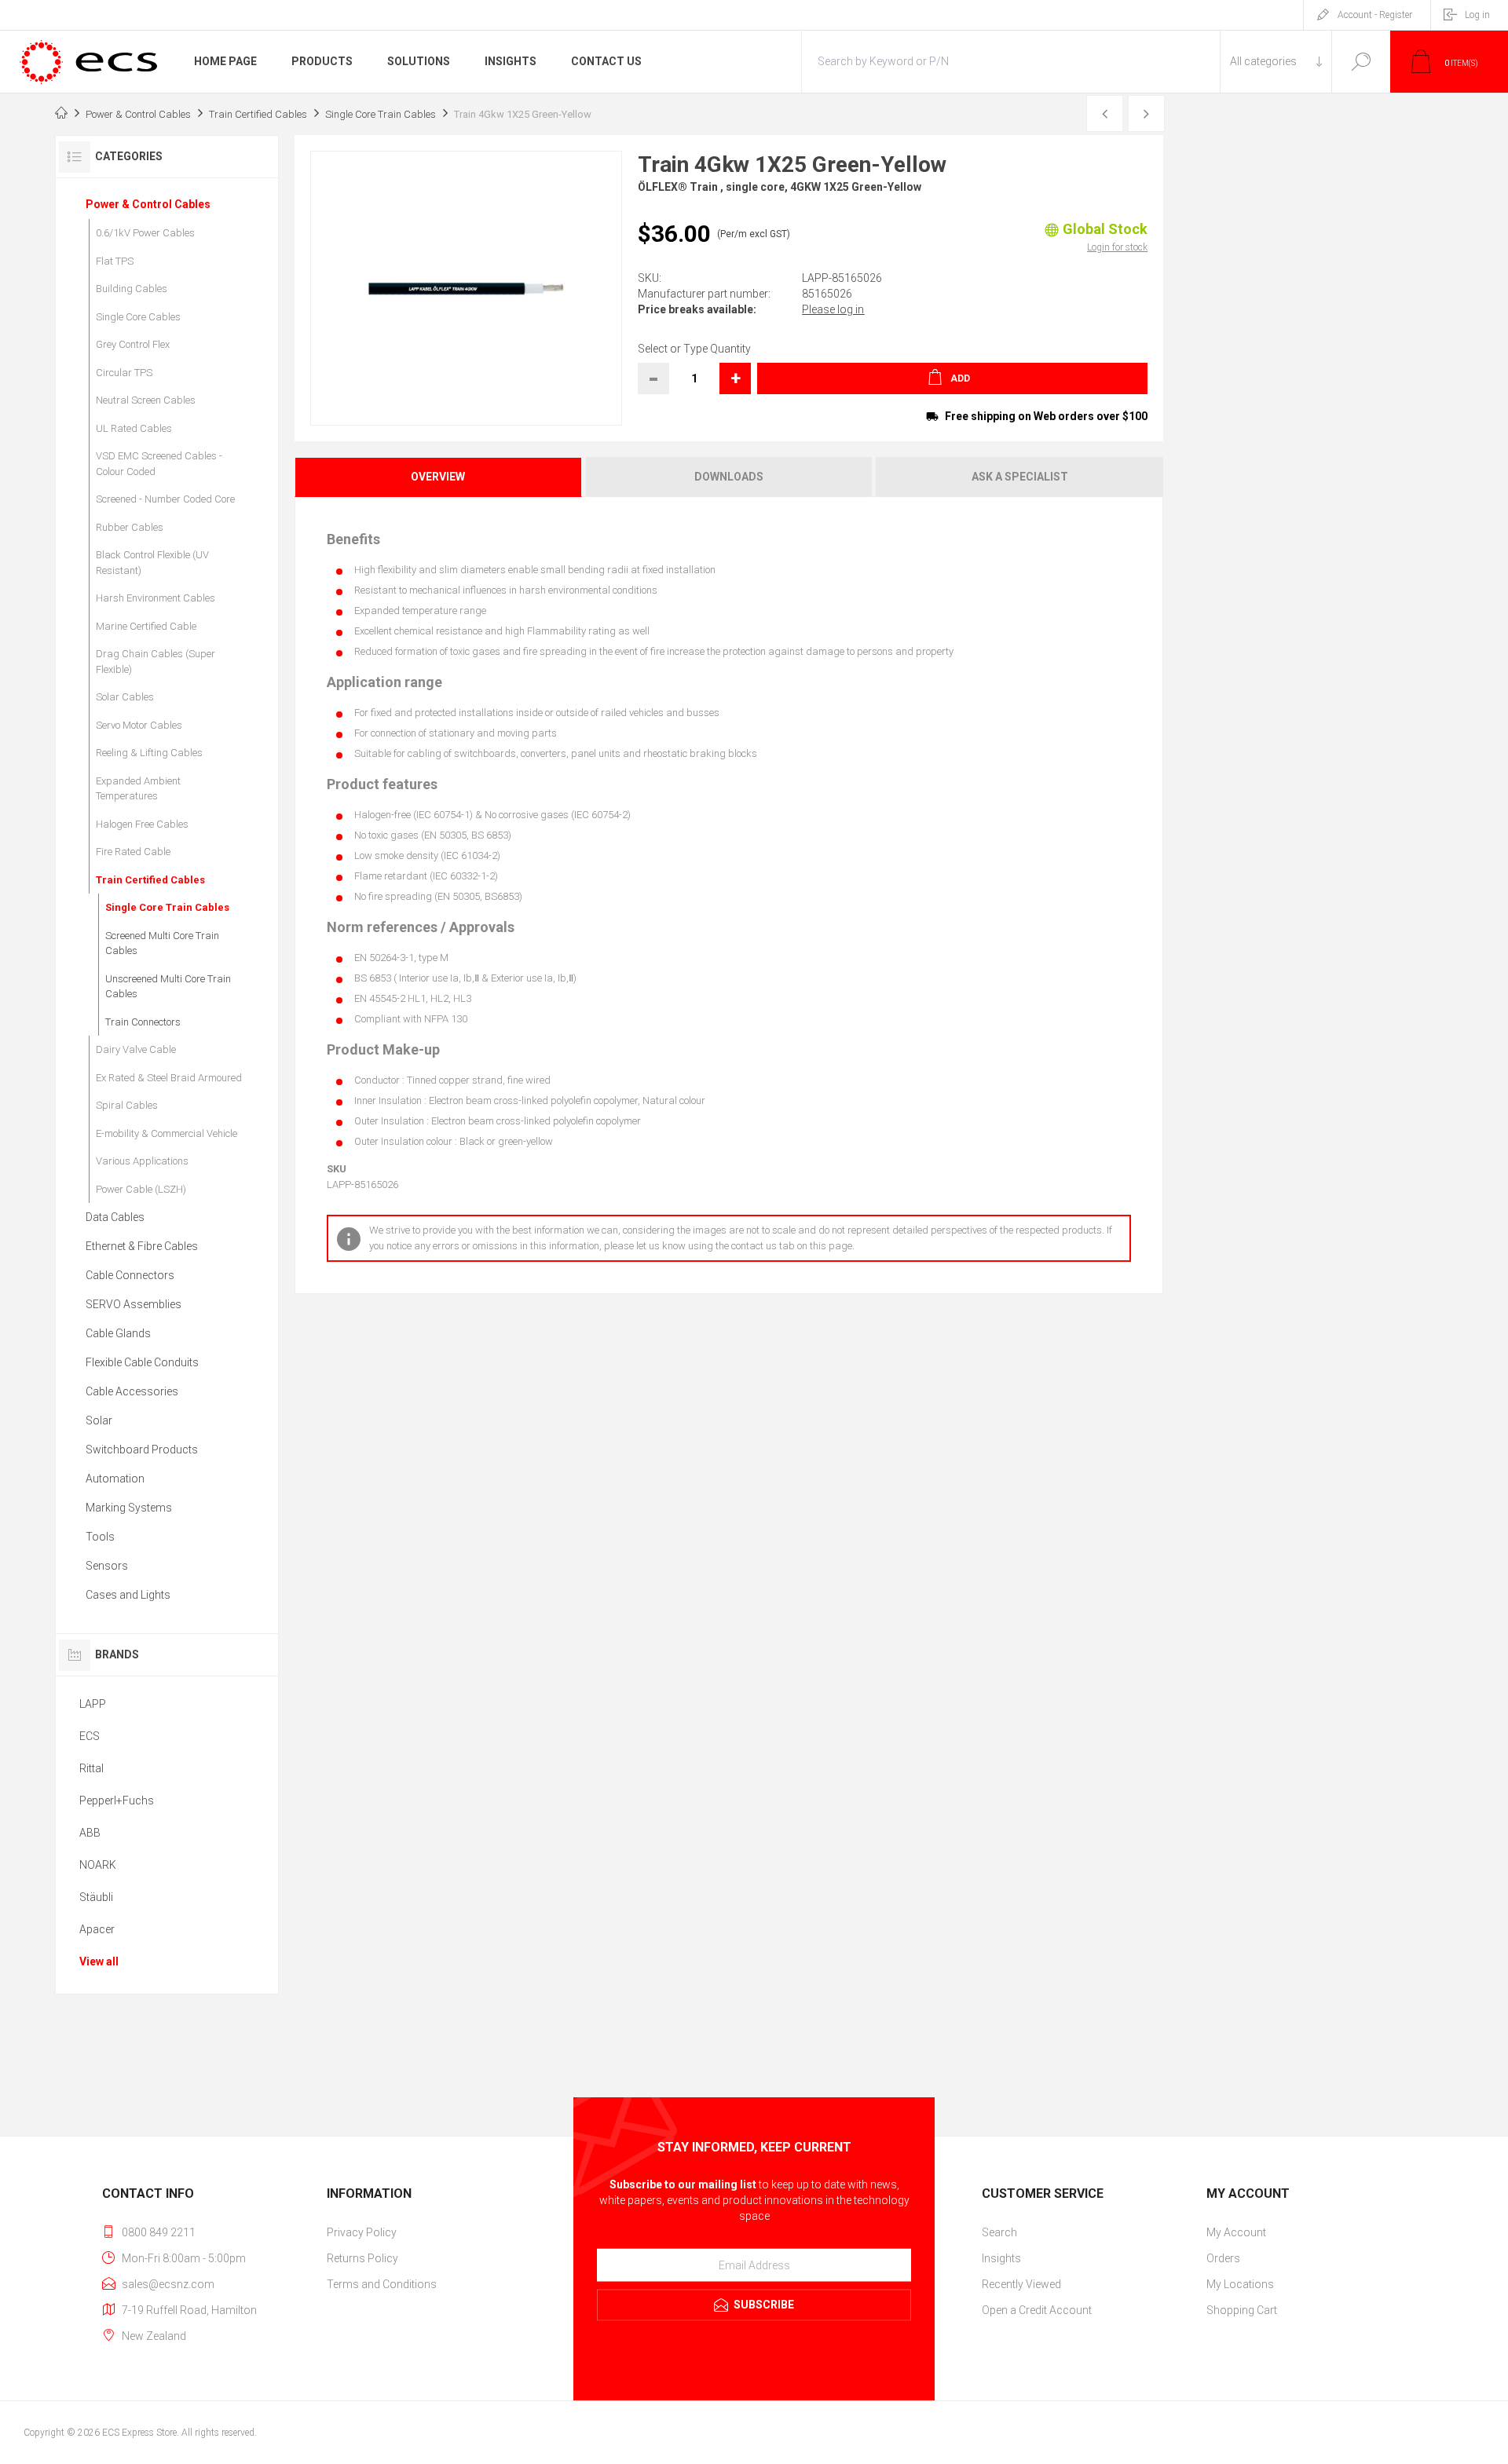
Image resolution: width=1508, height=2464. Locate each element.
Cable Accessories (132, 1391)
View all (99, 1961)
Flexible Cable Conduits (142, 1362)
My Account (1236, 2232)
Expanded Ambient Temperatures (138, 789)
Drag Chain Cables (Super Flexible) (156, 662)
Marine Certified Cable (146, 626)
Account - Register (1375, 15)
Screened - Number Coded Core (165, 499)
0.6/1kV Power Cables (145, 233)
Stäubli (96, 1897)
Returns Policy (362, 2258)
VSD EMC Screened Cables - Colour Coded (159, 464)
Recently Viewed (1021, 2284)
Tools (100, 1537)
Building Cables (132, 289)
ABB (90, 1833)
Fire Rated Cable (133, 852)
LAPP (93, 1704)
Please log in (833, 309)
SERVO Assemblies (134, 1304)
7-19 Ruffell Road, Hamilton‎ (189, 2310)
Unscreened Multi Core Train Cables (168, 987)
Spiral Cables (127, 1105)
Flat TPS (115, 261)
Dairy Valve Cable (136, 1049)
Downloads (729, 477)
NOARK (98, 1865)
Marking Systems (129, 1508)
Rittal (92, 1768)
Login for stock (1117, 247)
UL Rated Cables (134, 428)
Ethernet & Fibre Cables (142, 1246)
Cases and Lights (128, 1595)
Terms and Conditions (382, 2284)
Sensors (107, 1566)
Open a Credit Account (1037, 2310)
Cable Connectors (130, 1275)
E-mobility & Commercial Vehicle (167, 1133)
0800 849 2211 (159, 2232)
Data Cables (115, 1217)
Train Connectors (143, 1022)
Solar (99, 1420)
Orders (1223, 2258)
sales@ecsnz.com (168, 2284)
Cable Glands (118, 1333)
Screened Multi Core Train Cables (162, 943)
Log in (1477, 15)
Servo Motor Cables (139, 725)
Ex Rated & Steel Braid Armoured (169, 1078)
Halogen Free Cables (142, 824)
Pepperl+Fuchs (117, 1800)
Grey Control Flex (133, 344)
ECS (90, 1736)
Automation (115, 1479)
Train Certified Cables (150, 880)
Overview (438, 477)
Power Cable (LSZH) (141, 1189)
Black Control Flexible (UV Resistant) (152, 563)
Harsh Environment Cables (156, 598)
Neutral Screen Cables (146, 400)
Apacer (97, 1929)
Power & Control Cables (148, 204)
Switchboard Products (142, 1450)
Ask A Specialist (1020, 477)
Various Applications (142, 1161)
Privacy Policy (362, 2232)
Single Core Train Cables (167, 907)
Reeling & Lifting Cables (149, 753)
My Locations (1240, 2284)
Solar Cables (125, 697)
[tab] (439, 477)
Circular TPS (124, 373)
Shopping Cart (1242, 2310)
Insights (1001, 2258)
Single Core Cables (138, 317)
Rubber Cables (130, 527)
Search (1361, 62)
